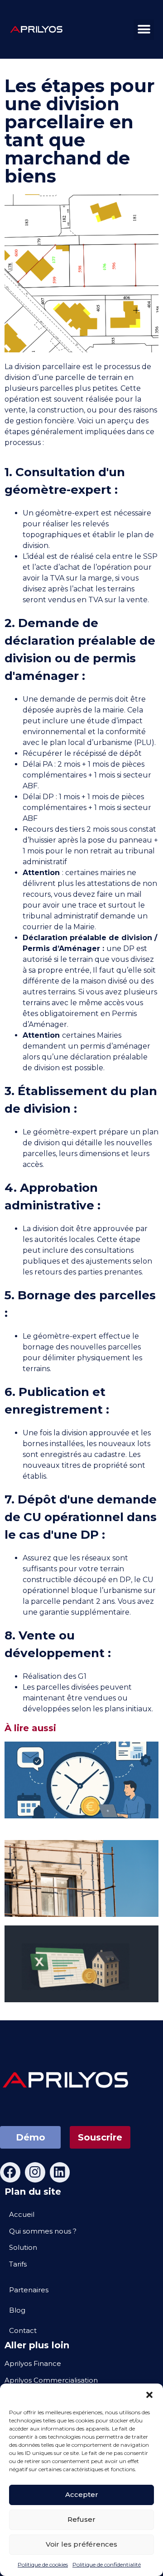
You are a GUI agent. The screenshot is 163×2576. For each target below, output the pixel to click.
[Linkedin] (60, 2172)
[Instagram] (35, 2172)
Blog (17, 2310)
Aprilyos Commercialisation (51, 2380)
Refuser (81, 2519)
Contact (23, 2330)
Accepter (82, 2494)
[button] (149, 2395)
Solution (23, 2247)
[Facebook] (10, 2172)
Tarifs (18, 2264)
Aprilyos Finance (33, 2363)
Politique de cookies (43, 2564)
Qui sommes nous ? (43, 2231)
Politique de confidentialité (107, 2564)
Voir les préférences (81, 2544)
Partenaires (29, 2290)
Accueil (22, 2214)
